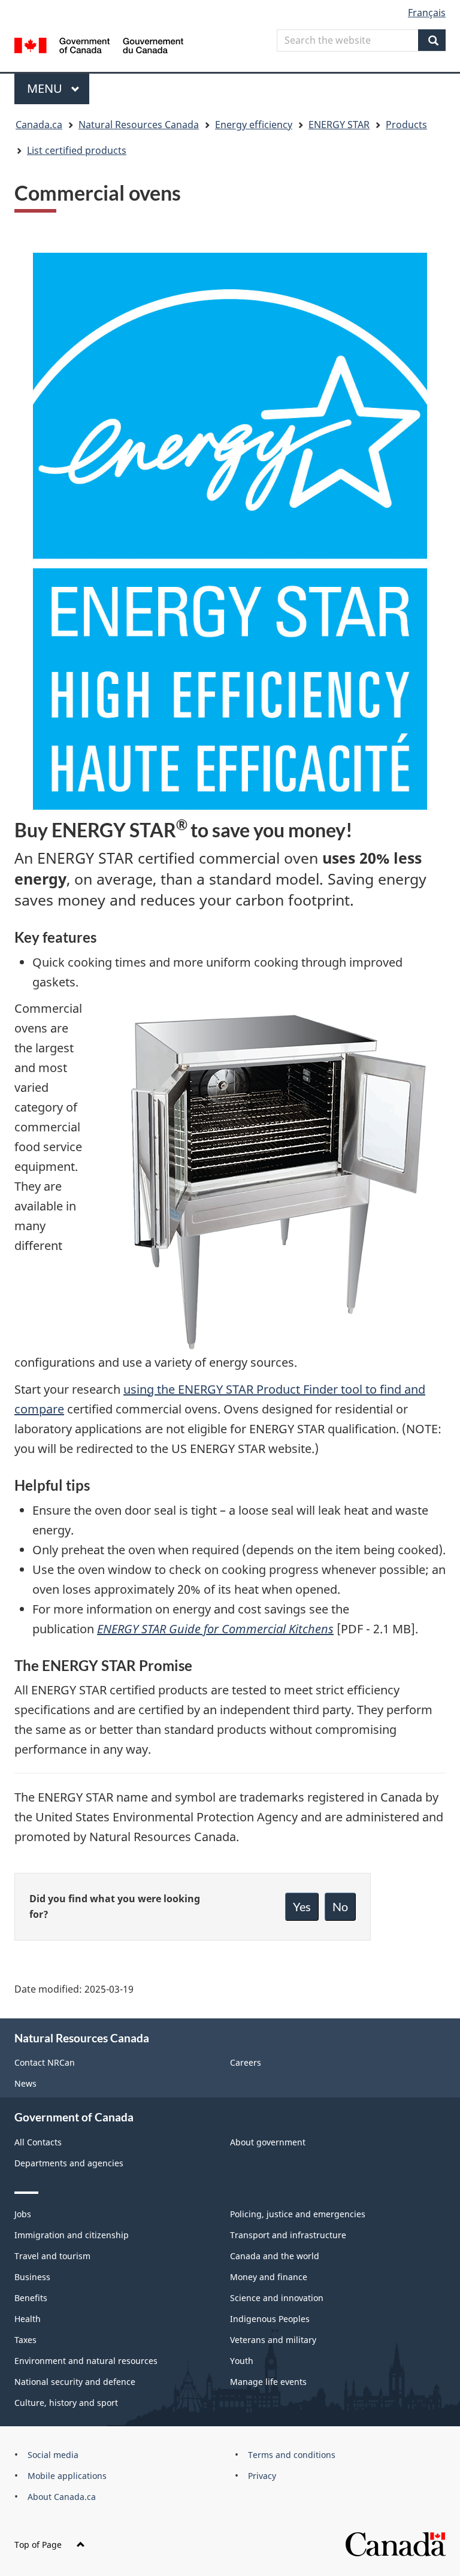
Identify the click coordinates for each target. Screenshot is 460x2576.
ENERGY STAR (339, 125)
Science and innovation (277, 2298)
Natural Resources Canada (139, 125)
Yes (302, 1906)
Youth (242, 2361)
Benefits (31, 2298)
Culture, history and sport (66, 2403)
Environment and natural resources (86, 2361)
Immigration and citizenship (72, 2235)
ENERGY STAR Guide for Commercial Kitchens (215, 1629)
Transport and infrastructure (288, 2235)
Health (28, 2319)
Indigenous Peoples (270, 2319)
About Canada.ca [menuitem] (62, 2497)
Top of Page (38, 2545)
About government (268, 2142)
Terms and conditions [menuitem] (292, 2455)
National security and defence (75, 2382)
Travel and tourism (52, 2256)
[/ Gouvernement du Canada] (99, 44)
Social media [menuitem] (53, 2455)
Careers (246, 2062)
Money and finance (269, 2277)
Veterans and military (273, 2340)
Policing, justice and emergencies (298, 2214)
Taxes (25, 2340)
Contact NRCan (45, 2062)
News (25, 2083)
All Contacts (38, 2142)
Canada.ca (39, 125)
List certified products (77, 150)
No (340, 1906)
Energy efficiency (254, 125)
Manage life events (268, 2382)
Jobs (23, 2214)
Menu (46, 88)
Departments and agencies (69, 2163)
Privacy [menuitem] (262, 2476)
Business (32, 2277)
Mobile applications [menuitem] (67, 2476)
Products (406, 125)
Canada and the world (275, 2256)
